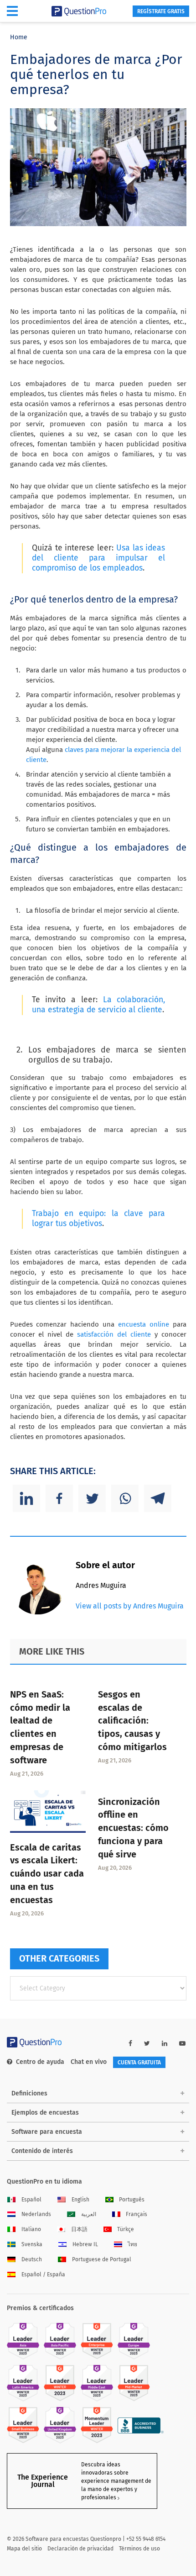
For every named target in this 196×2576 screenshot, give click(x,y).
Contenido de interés (42, 2151)
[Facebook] (59, 1498)
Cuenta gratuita (139, 2063)
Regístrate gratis (161, 11)
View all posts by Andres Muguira (130, 1606)
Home (19, 37)
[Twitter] (92, 1498)
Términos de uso (139, 2549)
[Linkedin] (26, 1498)
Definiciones (29, 2093)
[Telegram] (158, 1498)
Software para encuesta (47, 2132)
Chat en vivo (89, 2062)
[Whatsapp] (125, 1498)
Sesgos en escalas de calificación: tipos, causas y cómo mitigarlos (132, 1721)
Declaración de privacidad (80, 2549)
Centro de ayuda (40, 2062)
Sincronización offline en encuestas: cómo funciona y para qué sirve (133, 1828)
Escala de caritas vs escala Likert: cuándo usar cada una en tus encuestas (47, 1874)
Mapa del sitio (24, 2549)
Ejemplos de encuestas (45, 2113)
